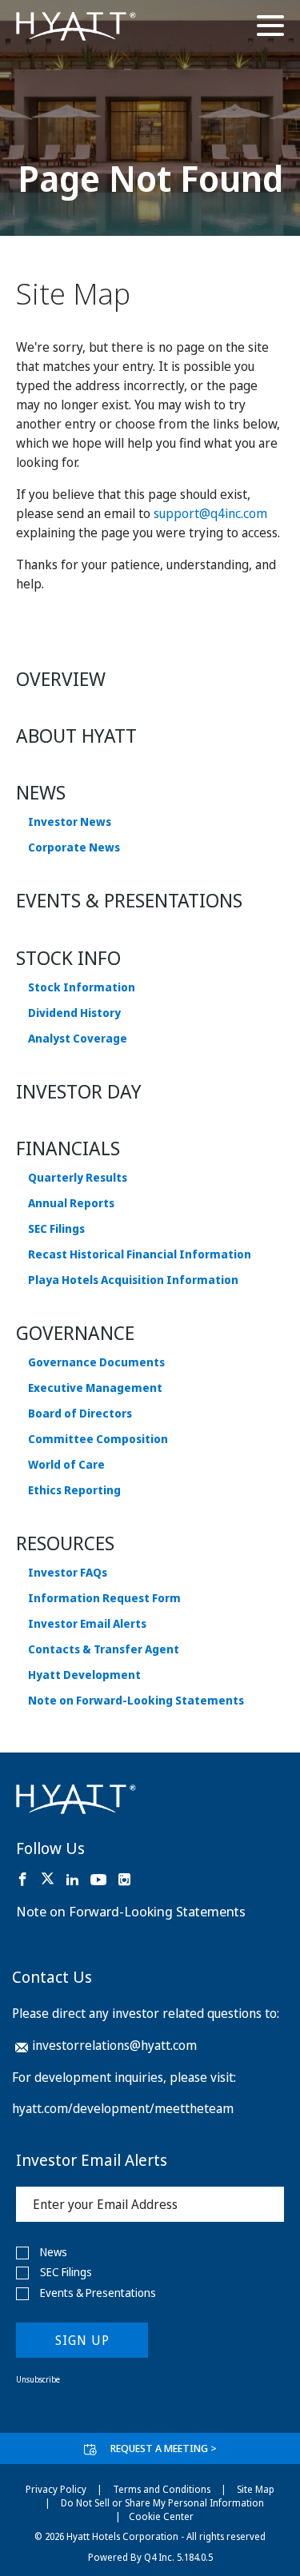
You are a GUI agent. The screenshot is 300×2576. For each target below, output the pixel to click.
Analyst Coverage (78, 1039)
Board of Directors (80, 1414)
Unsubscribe (38, 2379)
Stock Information (82, 987)
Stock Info (68, 957)
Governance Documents (96, 1362)
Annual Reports (71, 1203)
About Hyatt (76, 735)
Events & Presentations (129, 900)
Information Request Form (104, 1598)
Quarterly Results (78, 1178)
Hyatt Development (84, 1675)
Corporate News (74, 847)
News (41, 792)
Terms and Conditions (162, 2489)
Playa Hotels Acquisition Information (133, 1280)
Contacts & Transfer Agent (104, 1649)
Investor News (70, 822)
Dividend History (74, 1013)
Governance (75, 1332)
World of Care (66, 1465)
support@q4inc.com (210, 513)
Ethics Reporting (74, 1490)
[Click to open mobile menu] (270, 28)
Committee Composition (98, 1439)
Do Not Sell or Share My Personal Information (162, 2503)
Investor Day (79, 1091)
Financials (68, 1148)
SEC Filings (56, 1229)
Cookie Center (161, 2516)
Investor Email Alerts (87, 1624)
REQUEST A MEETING (164, 2448)
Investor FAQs (68, 1573)
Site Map (256, 2489)
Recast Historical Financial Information (140, 1254)
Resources (65, 1543)
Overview (61, 678)
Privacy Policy (56, 2489)
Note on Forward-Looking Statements (136, 1701)
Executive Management (95, 1388)
